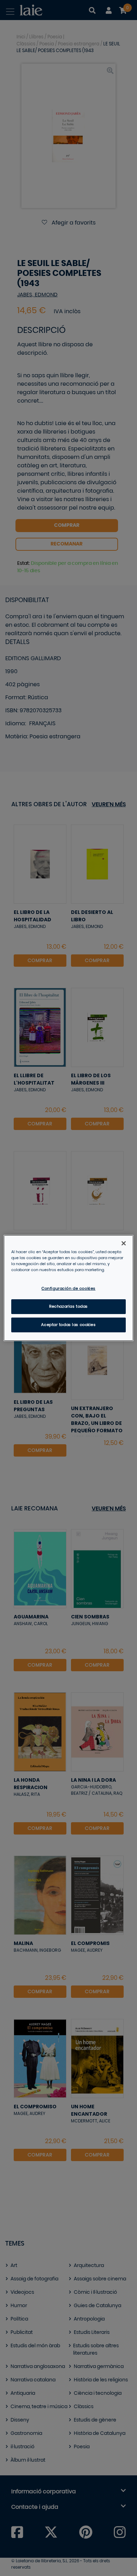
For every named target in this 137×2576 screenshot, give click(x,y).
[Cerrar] (124, 1243)
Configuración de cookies (68, 1289)
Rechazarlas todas (68, 1306)
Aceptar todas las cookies (68, 1325)
